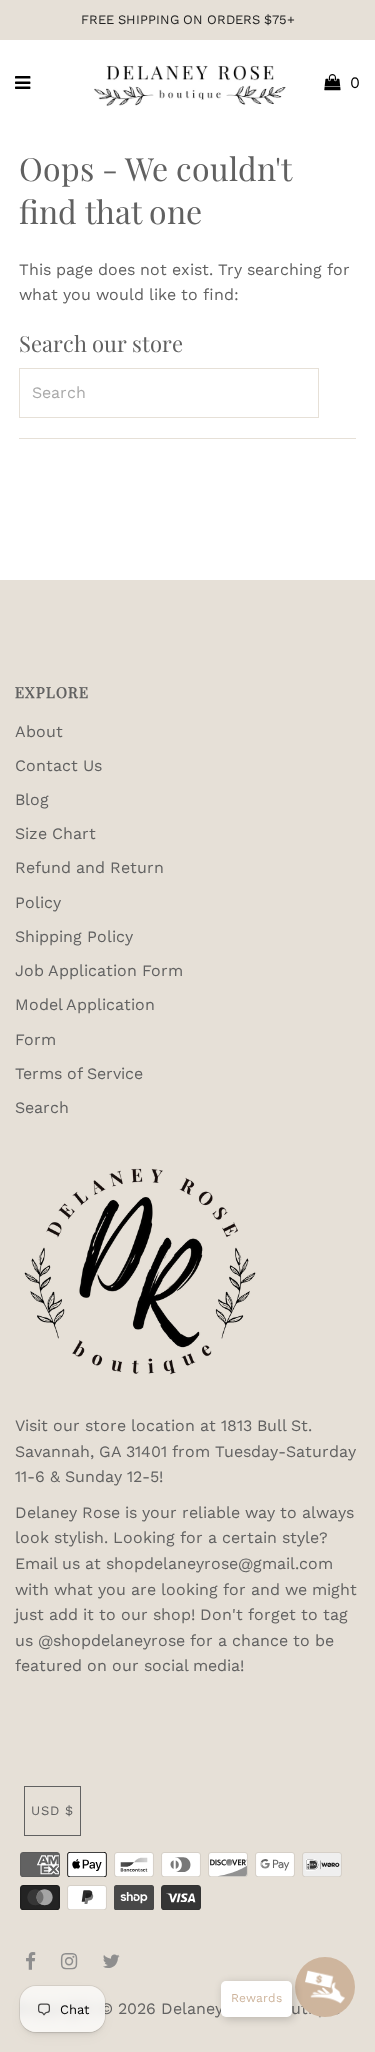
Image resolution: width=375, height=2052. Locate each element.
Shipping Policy (74, 936)
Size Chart (55, 833)
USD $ (52, 1810)
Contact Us (58, 765)
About (39, 731)
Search (42, 1107)
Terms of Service (79, 1073)
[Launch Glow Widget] (325, 1987)
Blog (32, 799)
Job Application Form (99, 970)
